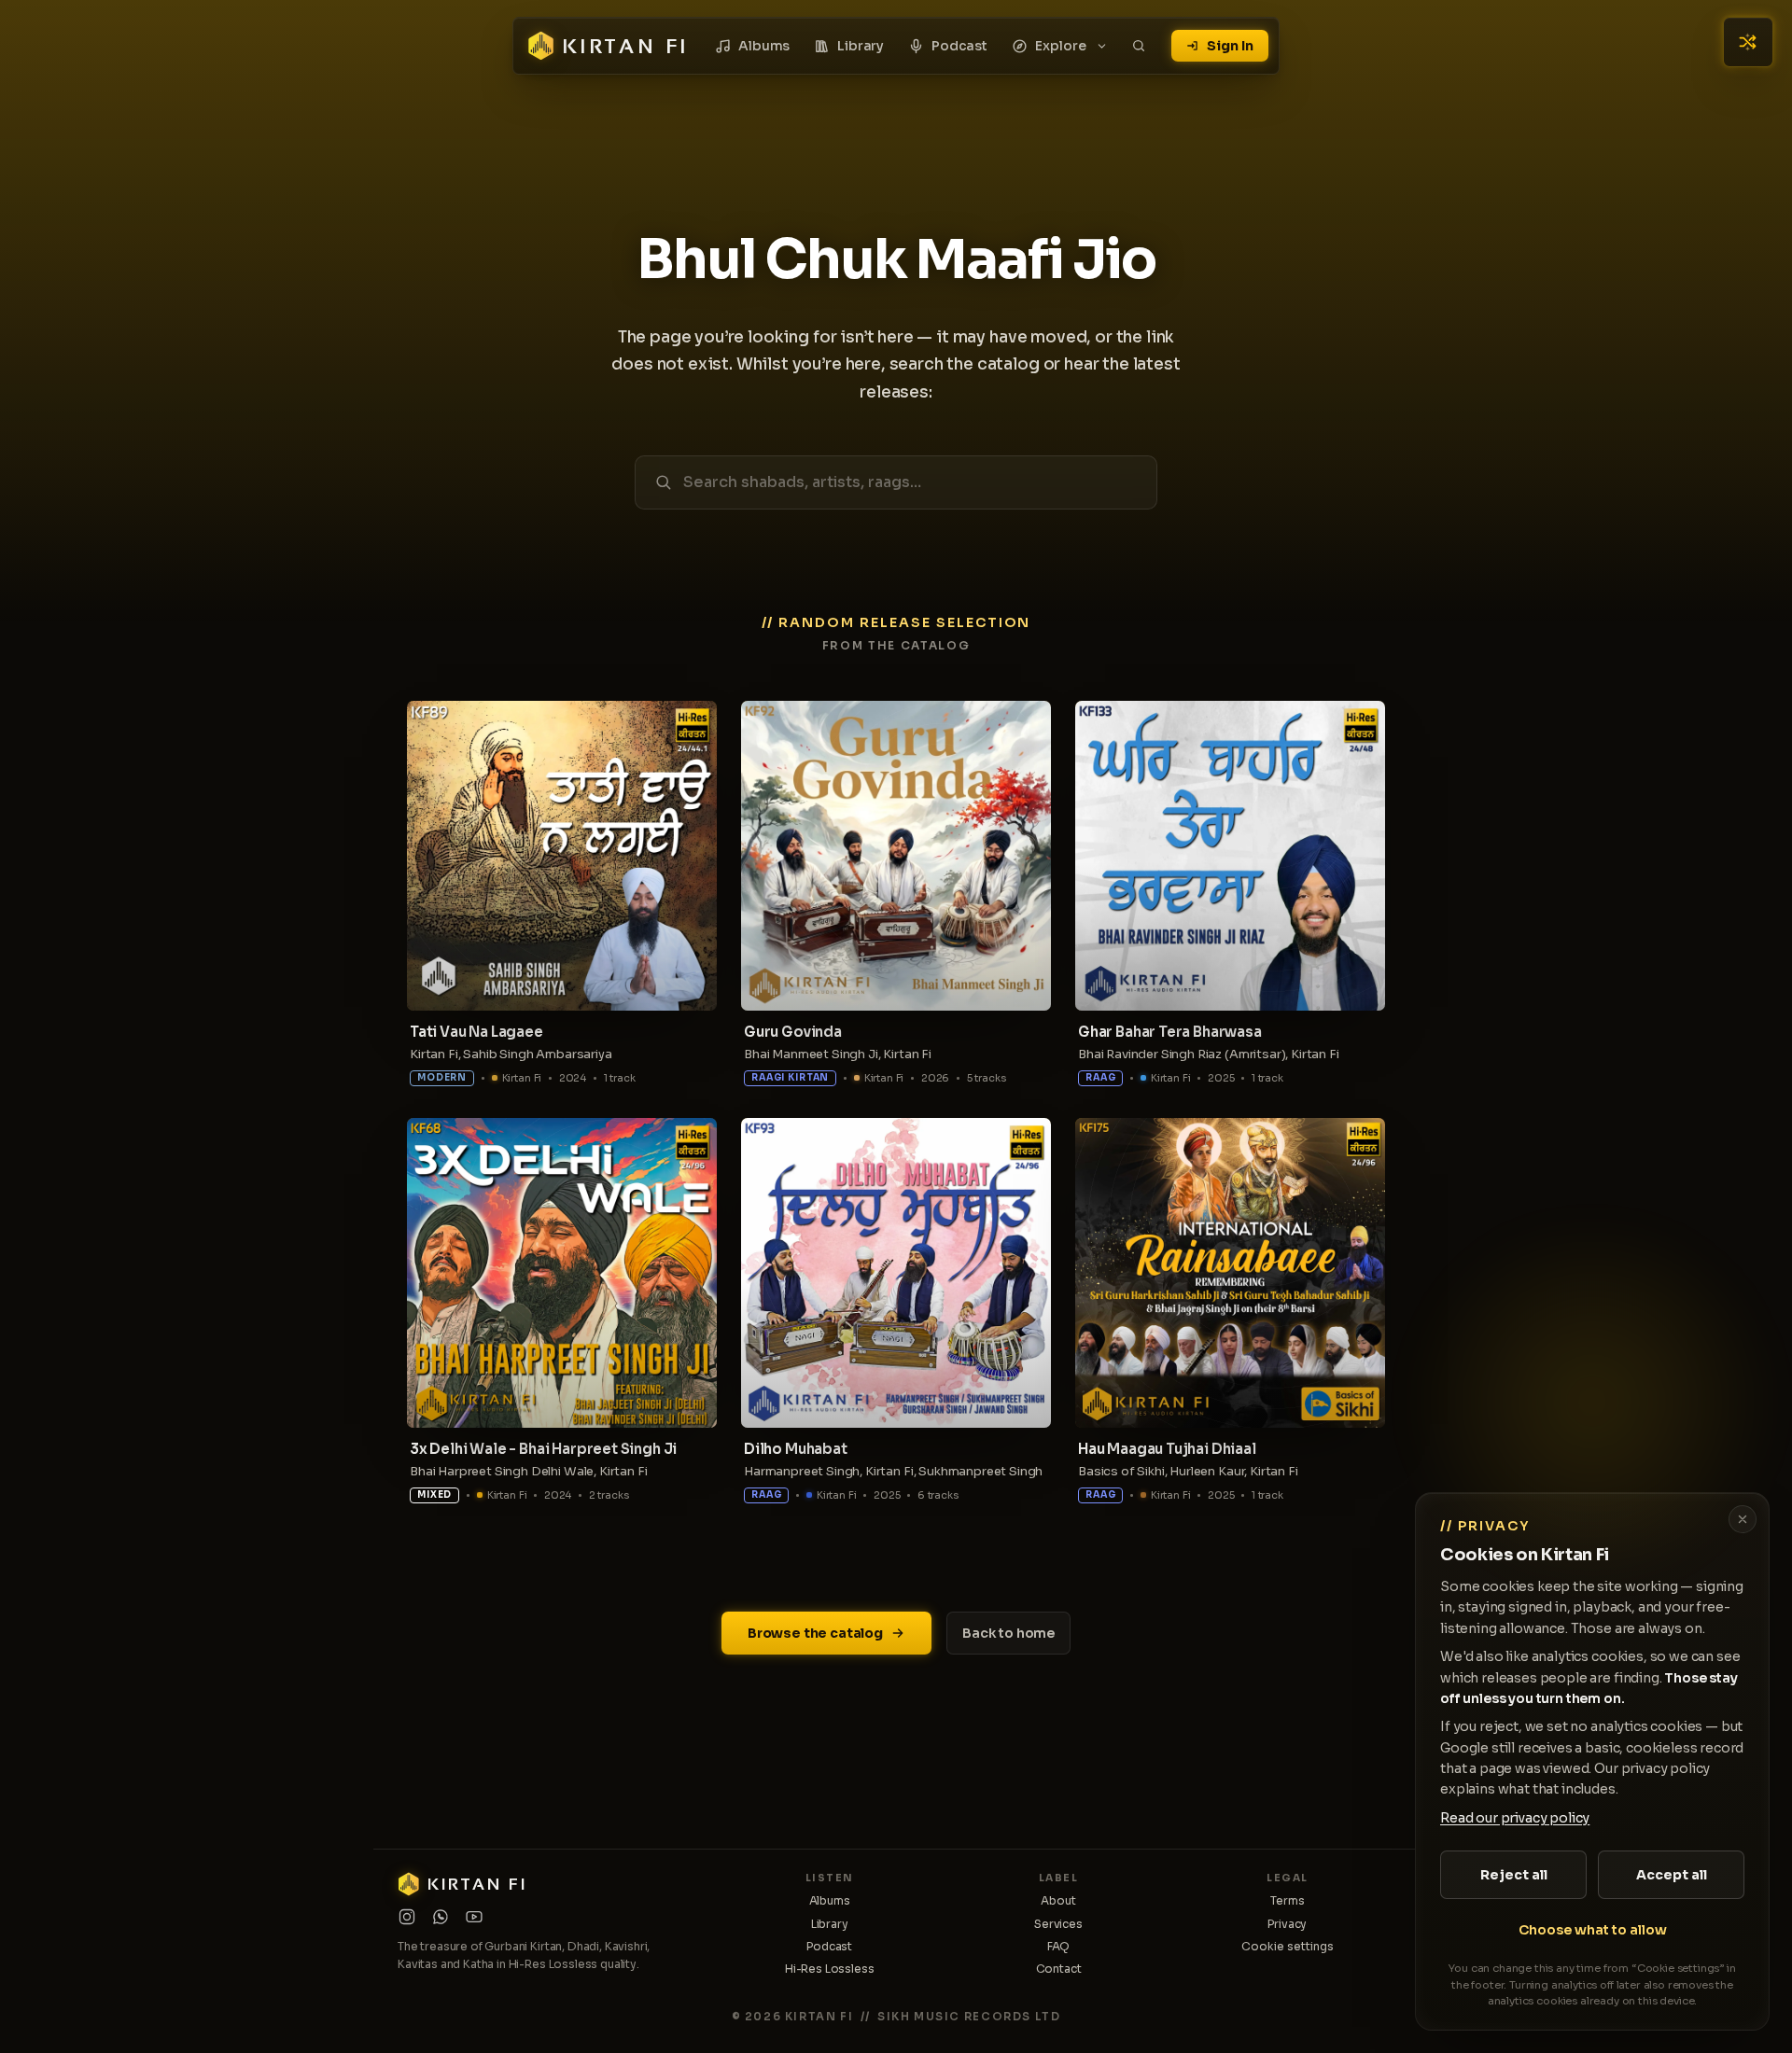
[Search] (1139, 46)
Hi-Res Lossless (830, 1969)
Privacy (1287, 1924)
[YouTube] (474, 1917)
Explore (1061, 46)
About (1058, 1900)
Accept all (1672, 1875)
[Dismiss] (1743, 1519)
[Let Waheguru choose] (1748, 42)
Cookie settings (1288, 1946)
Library (861, 46)
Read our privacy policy (1515, 1818)
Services (1058, 1924)
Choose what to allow (1593, 1930)
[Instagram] (407, 1917)
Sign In (1230, 46)
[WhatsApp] (441, 1917)
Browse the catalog (815, 1633)
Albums (764, 46)
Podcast (959, 46)
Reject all (1514, 1875)
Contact (1059, 1969)
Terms (1287, 1900)
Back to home (1008, 1633)
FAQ (1059, 1946)
